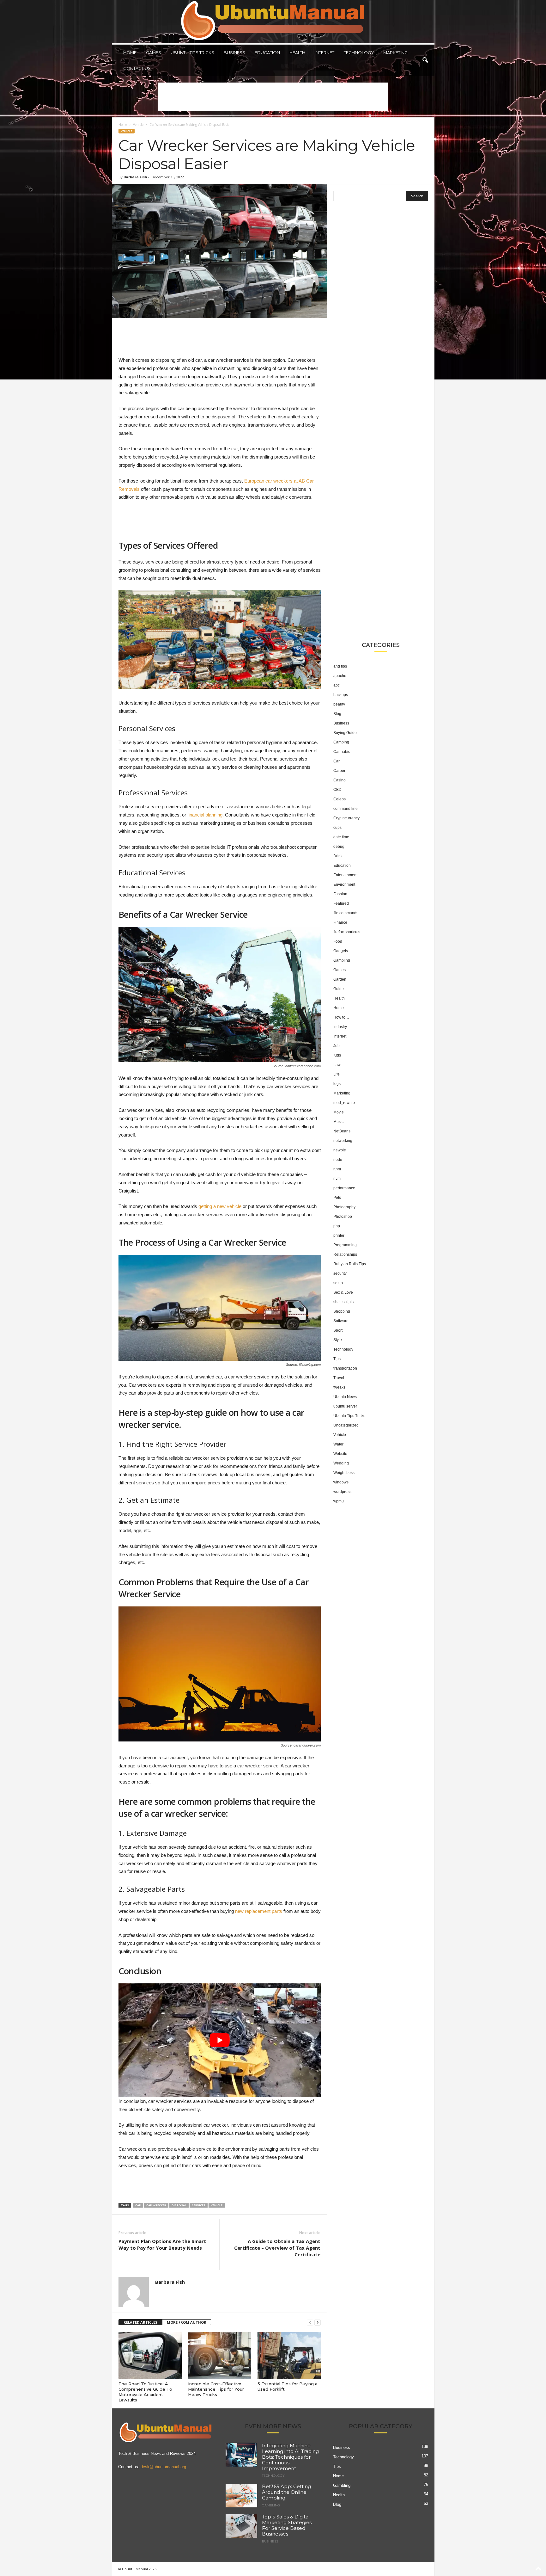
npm (337, 1169)
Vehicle (138, 125)
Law (337, 1065)
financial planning (205, 815)
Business (234, 52)
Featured (341, 903)
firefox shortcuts (347, 932)
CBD (337, 790)
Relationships (345, 1254)
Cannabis (342, 752)
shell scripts (343, 1302)
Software (341, 1321)
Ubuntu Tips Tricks (192, 52)
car (138, 2205)
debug (339, 847)
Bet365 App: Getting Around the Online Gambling (286, 2492)
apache (340, 676)
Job (337, 1046)
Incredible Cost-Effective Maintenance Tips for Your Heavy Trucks (216, 2389)
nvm (337, 1179)
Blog (337, 714)
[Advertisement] (273, 97)
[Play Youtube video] (220, 2040)
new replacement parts (259, 1911)
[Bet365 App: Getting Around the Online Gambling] (241, 2496)
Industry (340, 1027)
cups (337, 828)
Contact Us (137, 68)
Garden (340, 979)
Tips (337, 1359)
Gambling (342, 960)
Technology (359, 52)
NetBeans (342, 1131)
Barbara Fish (135, 177)
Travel (339, 1378)
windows (341, 1482)
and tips (340, 666)
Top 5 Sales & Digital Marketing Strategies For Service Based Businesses (287, 2525)
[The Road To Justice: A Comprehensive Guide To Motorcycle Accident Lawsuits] (150, 2356)
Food (338, 941)
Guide (339, 989)
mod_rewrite (344, 1103)
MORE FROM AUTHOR (187, 2322)
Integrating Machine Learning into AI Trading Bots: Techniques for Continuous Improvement (290, 2457)
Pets (337, 1198)
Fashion (340, 894)
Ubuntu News (345, 1397)
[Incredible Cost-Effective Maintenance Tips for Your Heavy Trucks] (220, 2356)
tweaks (339, 1387)
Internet (325, 52)
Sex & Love (343, 1292)
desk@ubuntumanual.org (163, 2467)
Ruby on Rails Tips (350, 1264)
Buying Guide (345, 733)
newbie (340, 1150)
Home (130, 52)
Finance (340, 922)
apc (337, 685)
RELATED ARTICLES (140, 2322)
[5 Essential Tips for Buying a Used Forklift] (289, 2356)
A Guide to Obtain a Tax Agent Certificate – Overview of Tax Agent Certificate (277, 2248)
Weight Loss (344, 1473)
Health (297, 52)
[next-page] (318, 2323)
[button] (425, 60)
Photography (344, 1207)
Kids (337, 1055)
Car (337, 761)
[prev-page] (310, 2323)
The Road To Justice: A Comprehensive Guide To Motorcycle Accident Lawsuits (145, 2392)
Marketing (395, 52)
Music (338, 1122)
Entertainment (345, 875)
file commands (346, 913)
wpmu (339, 1501)
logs (337, 1084)
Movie (339, 1112)
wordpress (342, 1492)
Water (338, 1444)
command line (346, 809)
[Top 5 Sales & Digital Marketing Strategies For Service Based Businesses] (241, 2526)
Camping (341, 742)
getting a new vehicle (220, 1206)
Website (340, 1454)
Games (154, 52)
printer (339, 1236)
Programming (345, 1245)
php (337, 1226)
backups (341, 695)
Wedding (341, 1463)
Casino (340, 780)
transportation (345, 1368)
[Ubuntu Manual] (273, 22)
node (338, 1160)
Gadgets (341, 951)
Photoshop (343, 1217)
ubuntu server (345, 1406)
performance (344, 1188)
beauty (339, 704)
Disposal (179, 2205)
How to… (341, 1017)
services (199, 2205)
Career (339, 771)
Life (337, 1074)
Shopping (342, 1311)
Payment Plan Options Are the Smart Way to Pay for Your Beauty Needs (162, 2244)
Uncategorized (346, 1425)
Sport (338, 1330)
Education (267, 52)
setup (338, 1283)
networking (343, 1141)
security (340, 1273)
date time (341, 837)
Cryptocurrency (346, 818)
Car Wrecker (156, 2205)
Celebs (340, 799)
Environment (344, 884)
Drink (338, 856)
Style (338, 1340)
